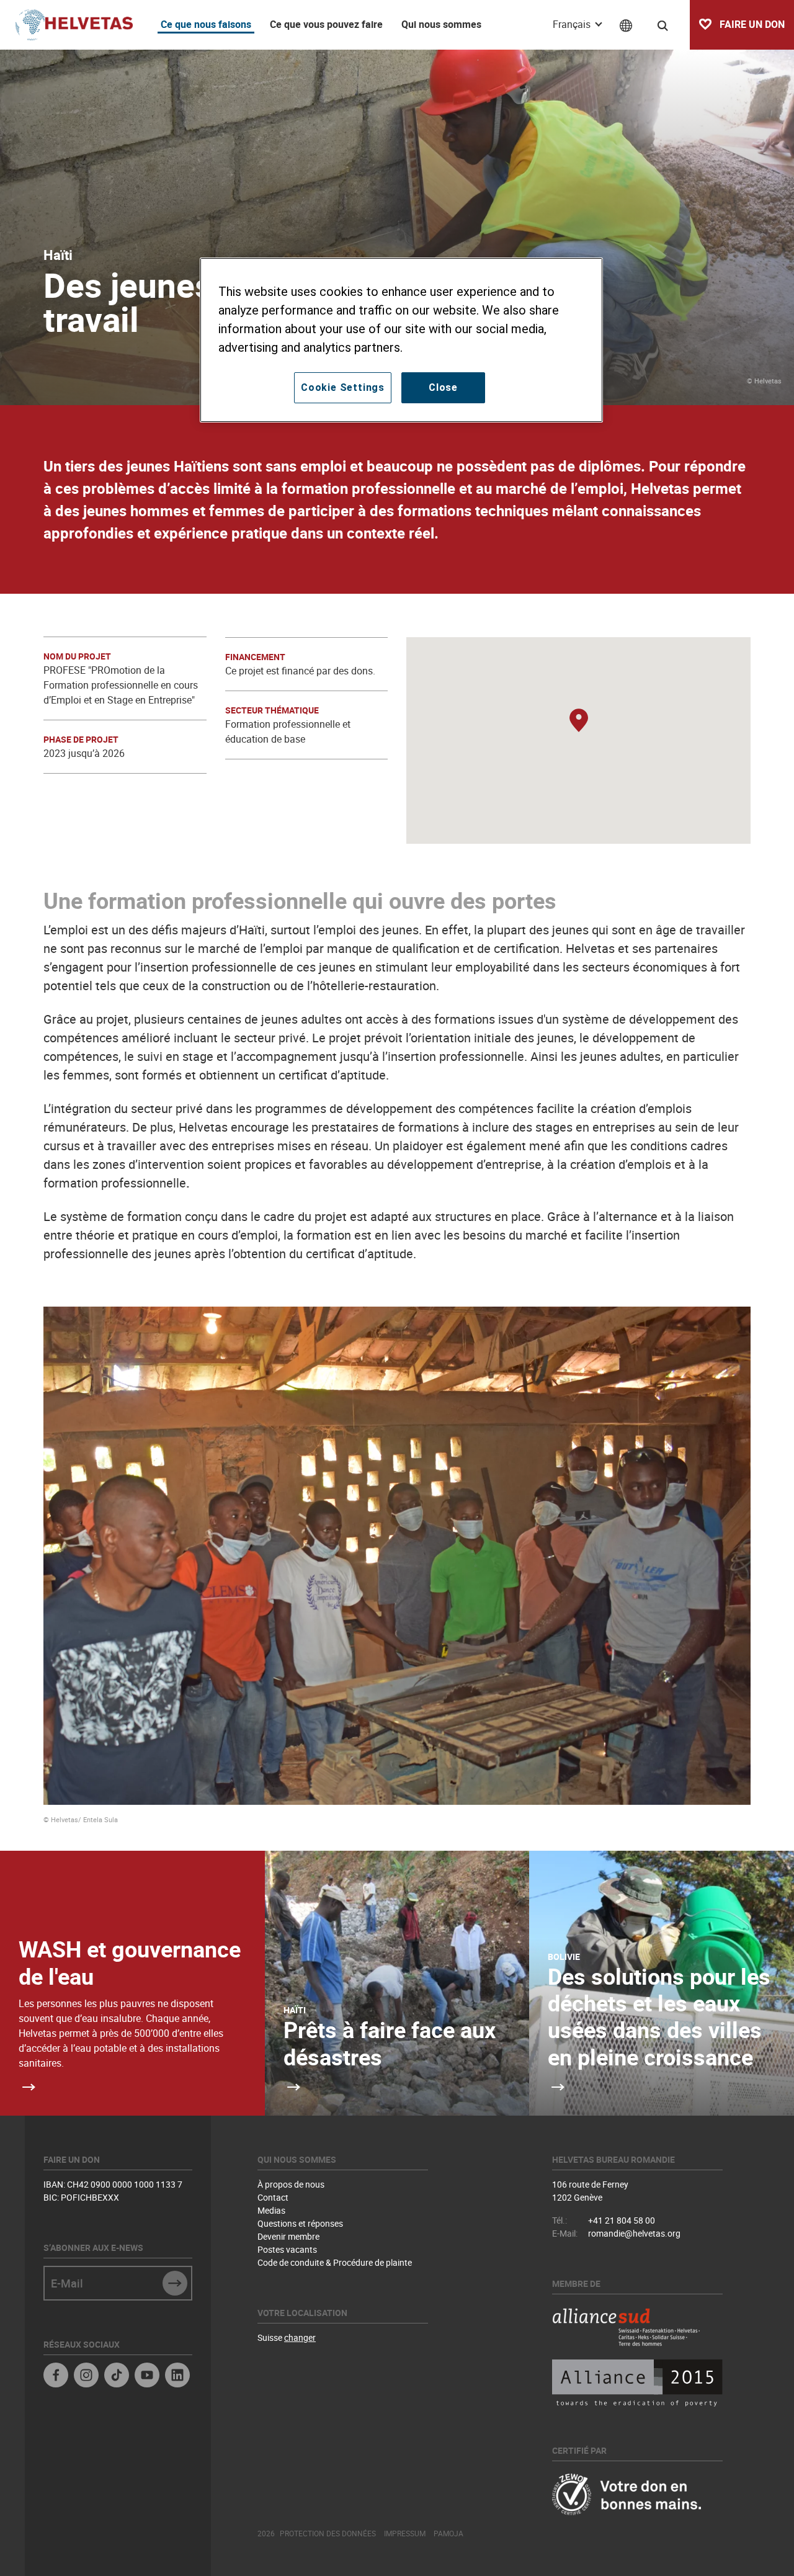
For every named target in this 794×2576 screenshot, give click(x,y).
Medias (271, 2210)
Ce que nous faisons (206, 24)
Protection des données (328, 2533)
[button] (579, 721)
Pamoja (448, 2533)
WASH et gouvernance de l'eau (130, 1962)
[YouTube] (147, 2377)
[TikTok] (117, 2377)
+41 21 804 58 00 (622, 2220)
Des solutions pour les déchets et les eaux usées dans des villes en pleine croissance (659, 2016)
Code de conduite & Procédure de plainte (335, 2262)
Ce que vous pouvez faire (326, 24)
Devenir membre (288, 2236)
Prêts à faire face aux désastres (390, 2043)
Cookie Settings (343, 387)
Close (443, 387)
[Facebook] (56, 2377)
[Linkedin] (177, 2377)
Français (573, 24)
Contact (273, 2197)
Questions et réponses (300, 2223)
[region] (401, 340)
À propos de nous (291, 2184)
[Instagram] (86, 2377)
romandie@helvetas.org (634, 2233)
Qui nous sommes (441, 24)
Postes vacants (287, 2249)
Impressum (405, 2533)
